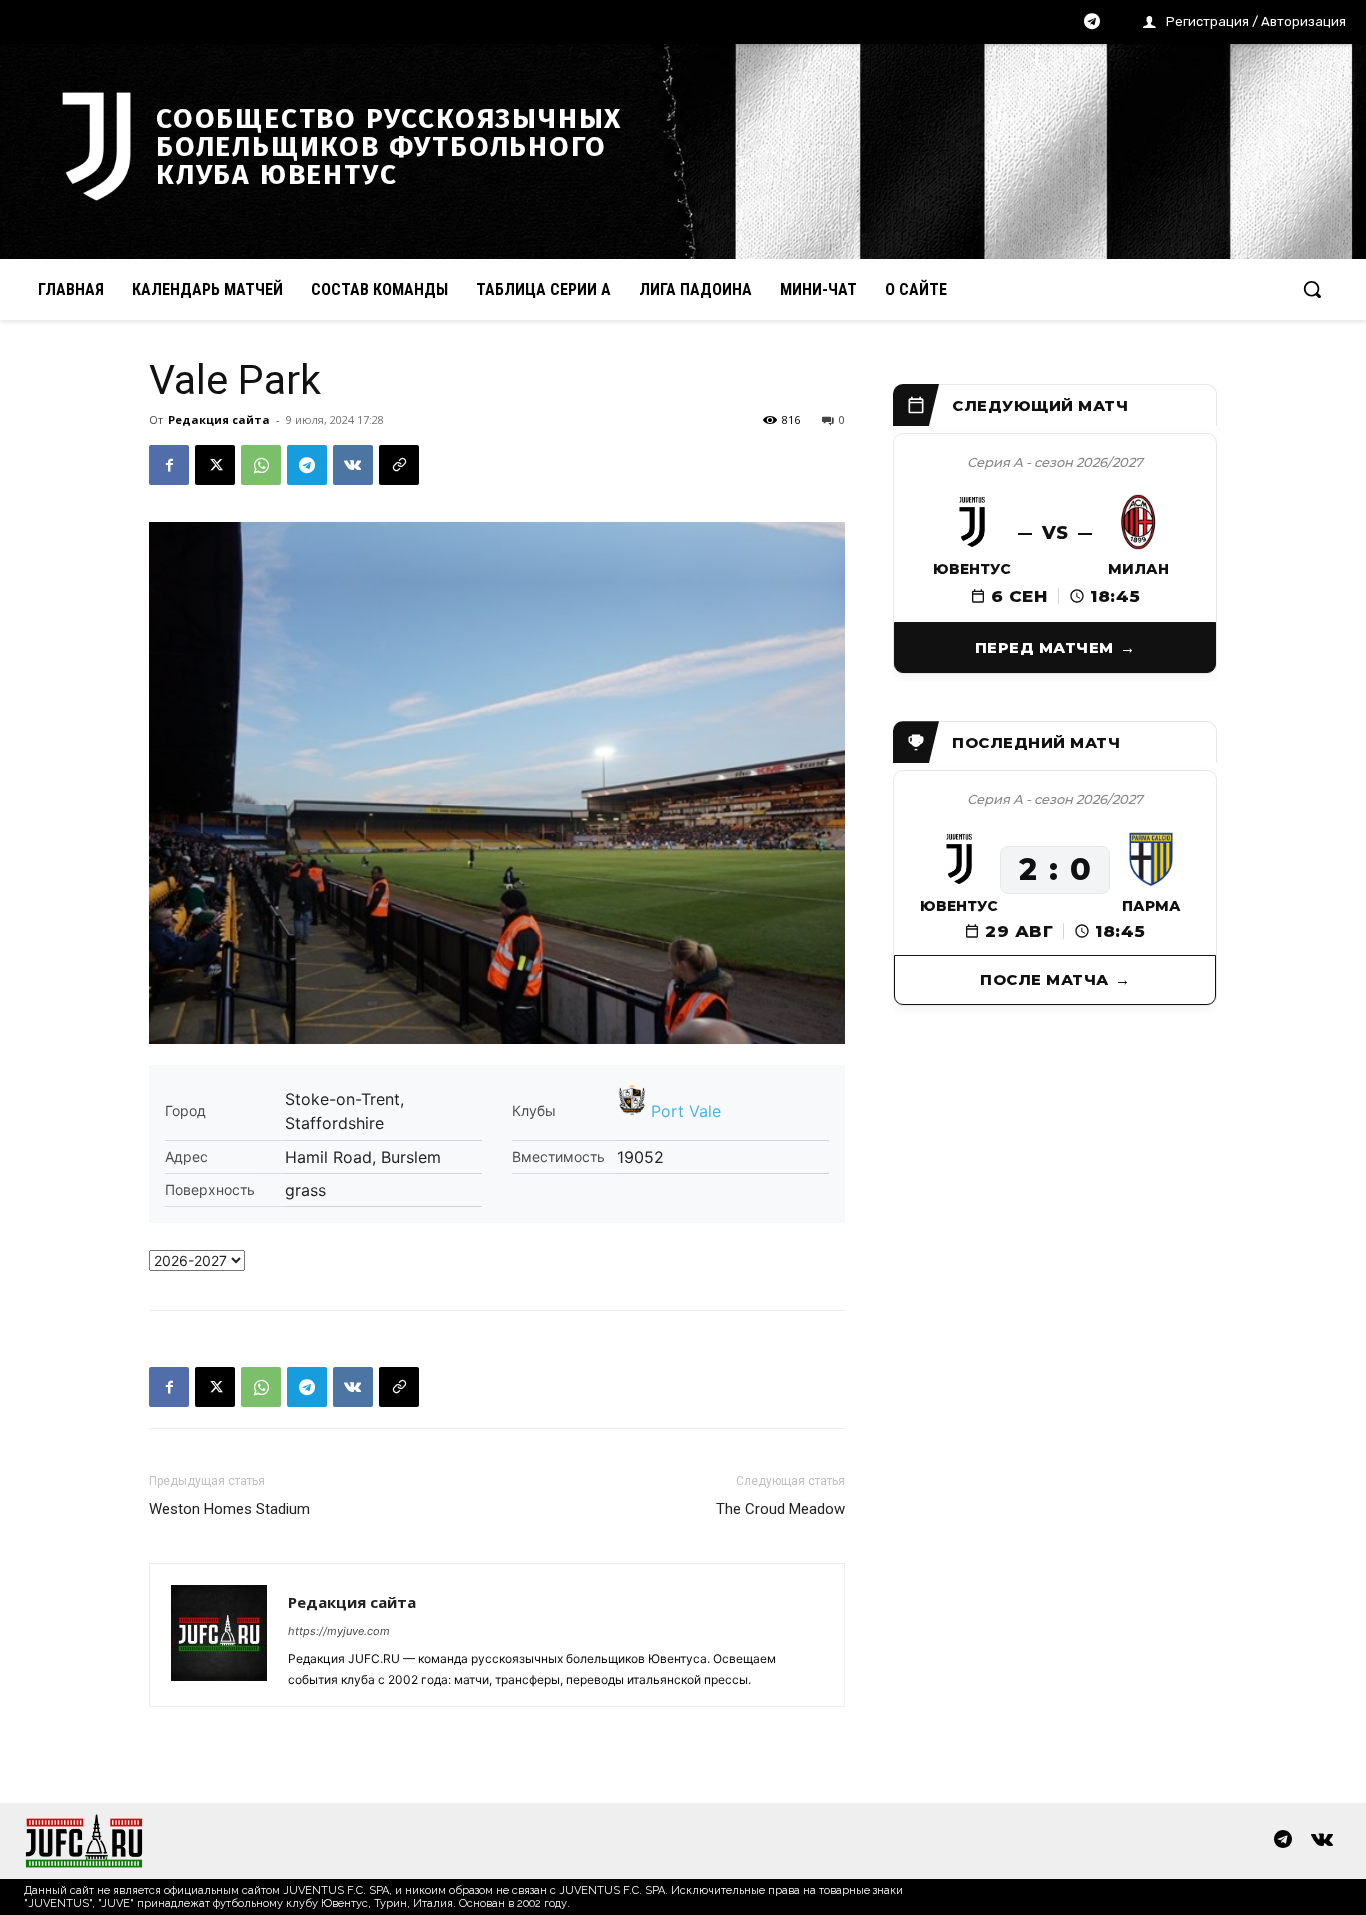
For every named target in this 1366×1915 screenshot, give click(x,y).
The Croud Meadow (780, 1509)
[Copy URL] (399, 465)
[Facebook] (169, 465)
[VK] (353, 465)
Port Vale (686, 1111)
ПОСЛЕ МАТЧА (1044, 979)
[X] (215, 465)
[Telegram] (1092, 23)
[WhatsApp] (261, 465)
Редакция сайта (219, 419)
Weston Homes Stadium (229, 1509)
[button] (1312, 289)
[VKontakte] (1322, 1841)
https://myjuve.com (339, 1631)
